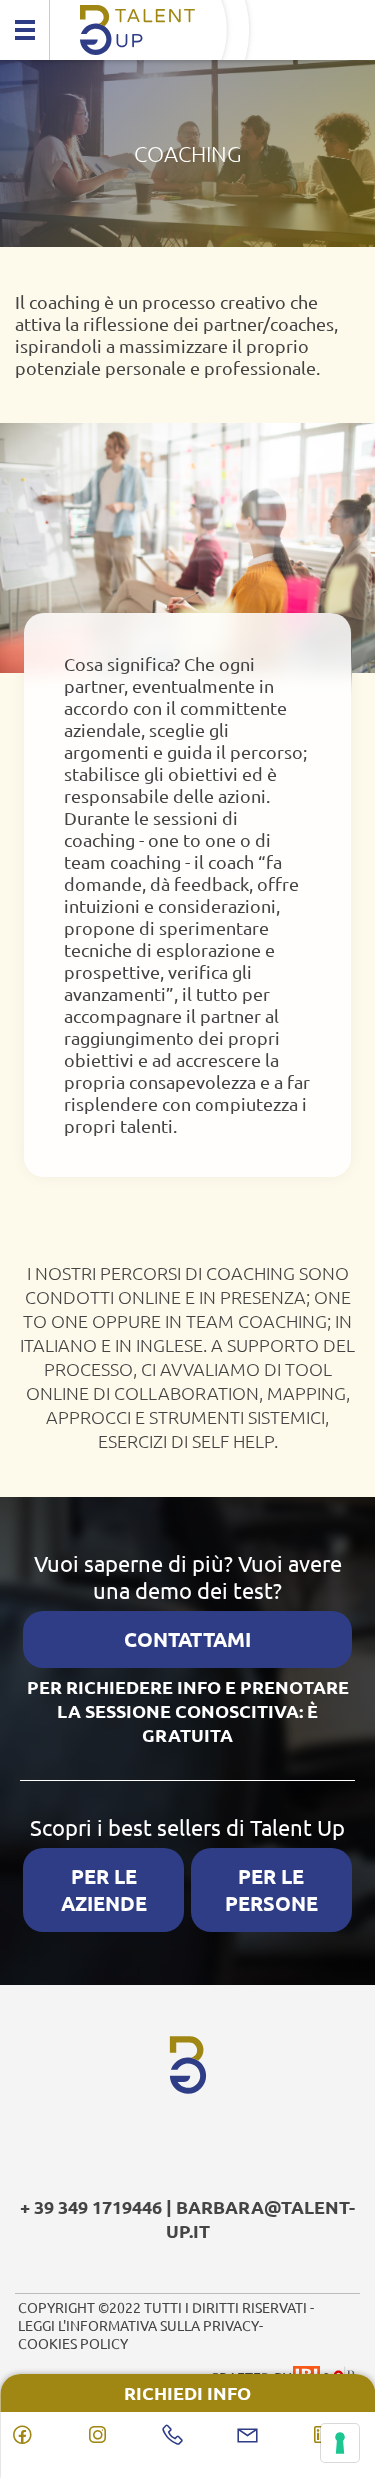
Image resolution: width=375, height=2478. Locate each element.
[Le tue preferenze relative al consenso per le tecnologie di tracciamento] (340, 2443)
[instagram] (112, 2435)
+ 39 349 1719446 (91, 2206)
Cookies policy (73, 2343)
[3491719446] (187, 2435)
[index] (187, 30)
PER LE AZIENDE (104, 1889)
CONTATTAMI (187, 1639)
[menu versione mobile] (25, 30)
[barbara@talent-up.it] (262, 2435)
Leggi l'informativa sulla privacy (138, 2325)
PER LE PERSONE (271, 1889)
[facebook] (37, 2435)
